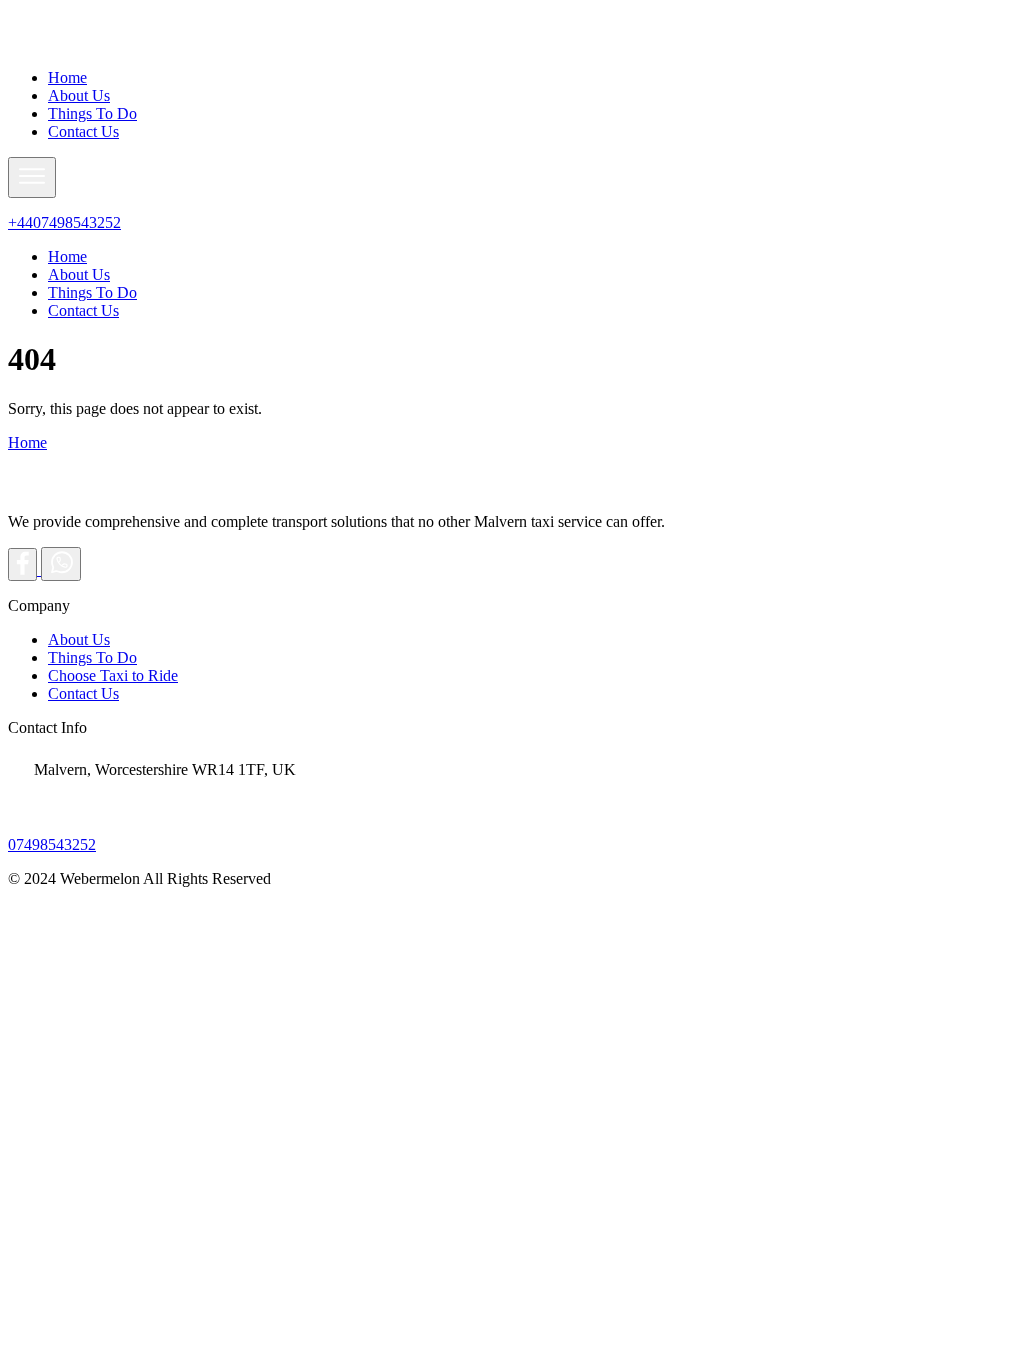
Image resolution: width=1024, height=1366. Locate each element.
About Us (79, 95)
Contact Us (83, 131)
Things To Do (92, 113)
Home (67, 77)
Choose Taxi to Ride (113, 675)
